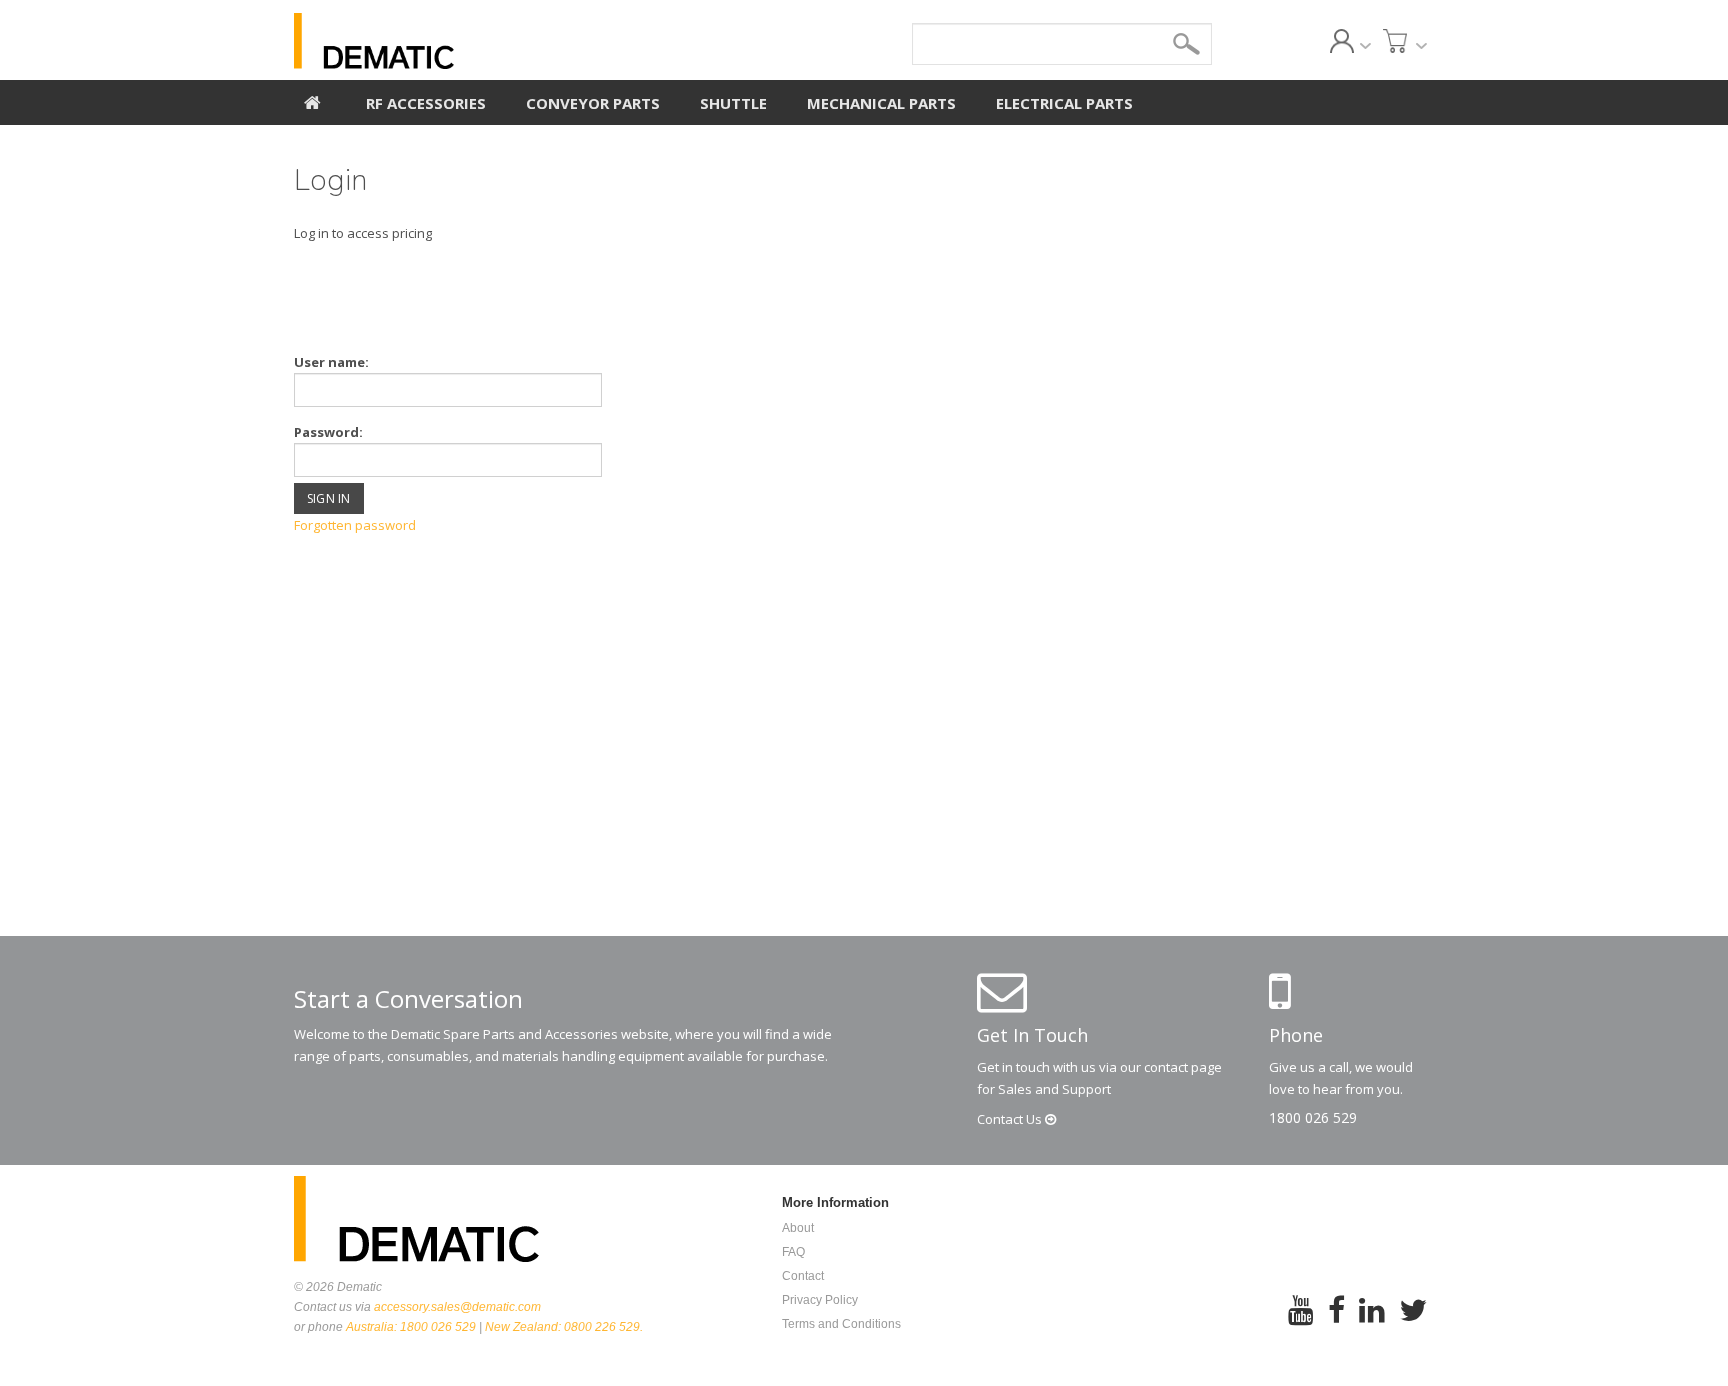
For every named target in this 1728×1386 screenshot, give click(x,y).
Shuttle (733, 103)
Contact (1011, 1119)
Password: (328, 432)
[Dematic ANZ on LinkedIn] (1372, 1323)
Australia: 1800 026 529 (411, 1327)
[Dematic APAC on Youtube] (1301, 1323)
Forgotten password (355, 525)
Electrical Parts (1064, 103)
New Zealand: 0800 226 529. (564, 1327)
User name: (331, 362)
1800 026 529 (1313, 1117)
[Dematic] (465, 41)
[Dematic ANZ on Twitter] (1413, 1323)
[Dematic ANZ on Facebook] (1336, 1323)
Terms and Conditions (841, 1324)
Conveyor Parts (593, 103)
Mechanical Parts (881, 103)
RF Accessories (426, 103)
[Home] (312, 100)
